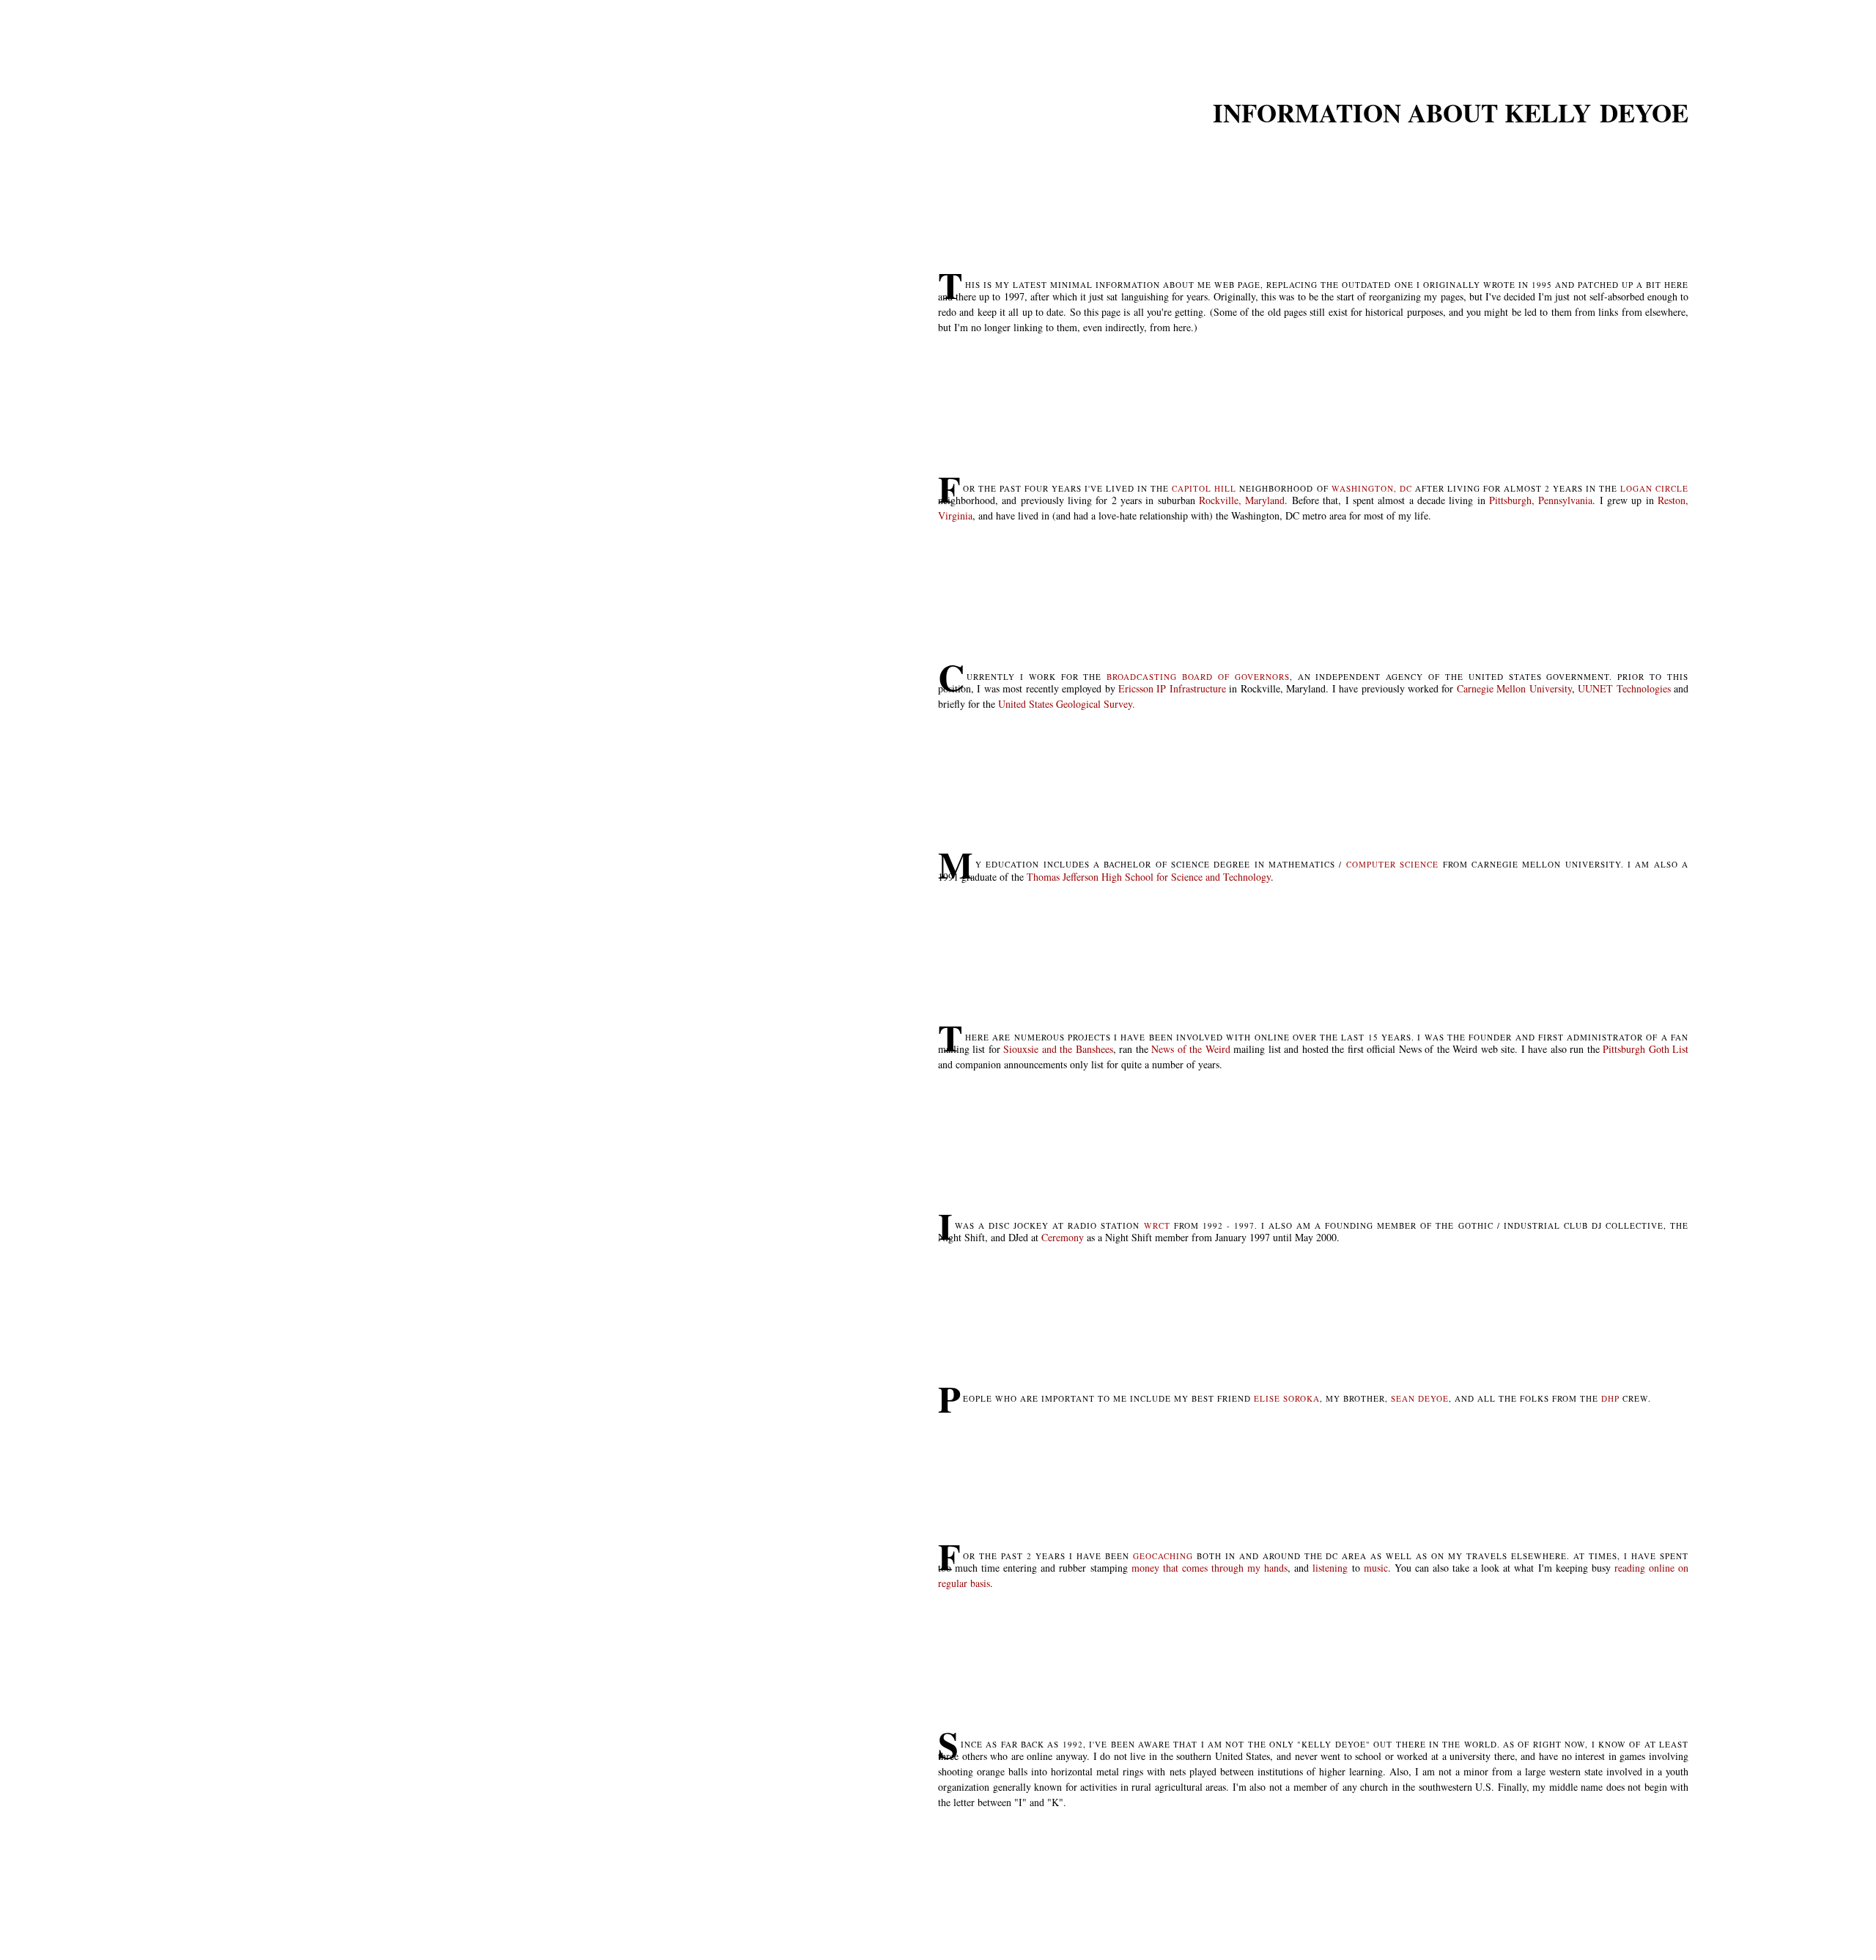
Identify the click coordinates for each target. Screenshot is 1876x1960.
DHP (1610, 1398)
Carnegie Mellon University (1514, 688)
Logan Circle (1654, 488)
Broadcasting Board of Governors (1198, 677)
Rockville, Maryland (1242, 500)
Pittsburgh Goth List (1646, 1049)
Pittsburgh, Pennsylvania (1541, 500)
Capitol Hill (1204, 488)
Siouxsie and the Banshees (1058, 1049)
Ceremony (1063, 1237)
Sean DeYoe (1420, 1398)
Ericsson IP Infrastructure (1172, 688)
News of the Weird (1190, 1049)
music (1376, 1568)
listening (1330, 1568)
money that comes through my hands (1210, 1568)
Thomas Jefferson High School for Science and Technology (1149, 877)
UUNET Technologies (1624, 688)
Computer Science (1392, 864)
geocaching (1163, 1556)
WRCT (1157, 1225)
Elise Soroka (1287, 1398)
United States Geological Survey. (1067, 704)
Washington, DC (1372, 488)
